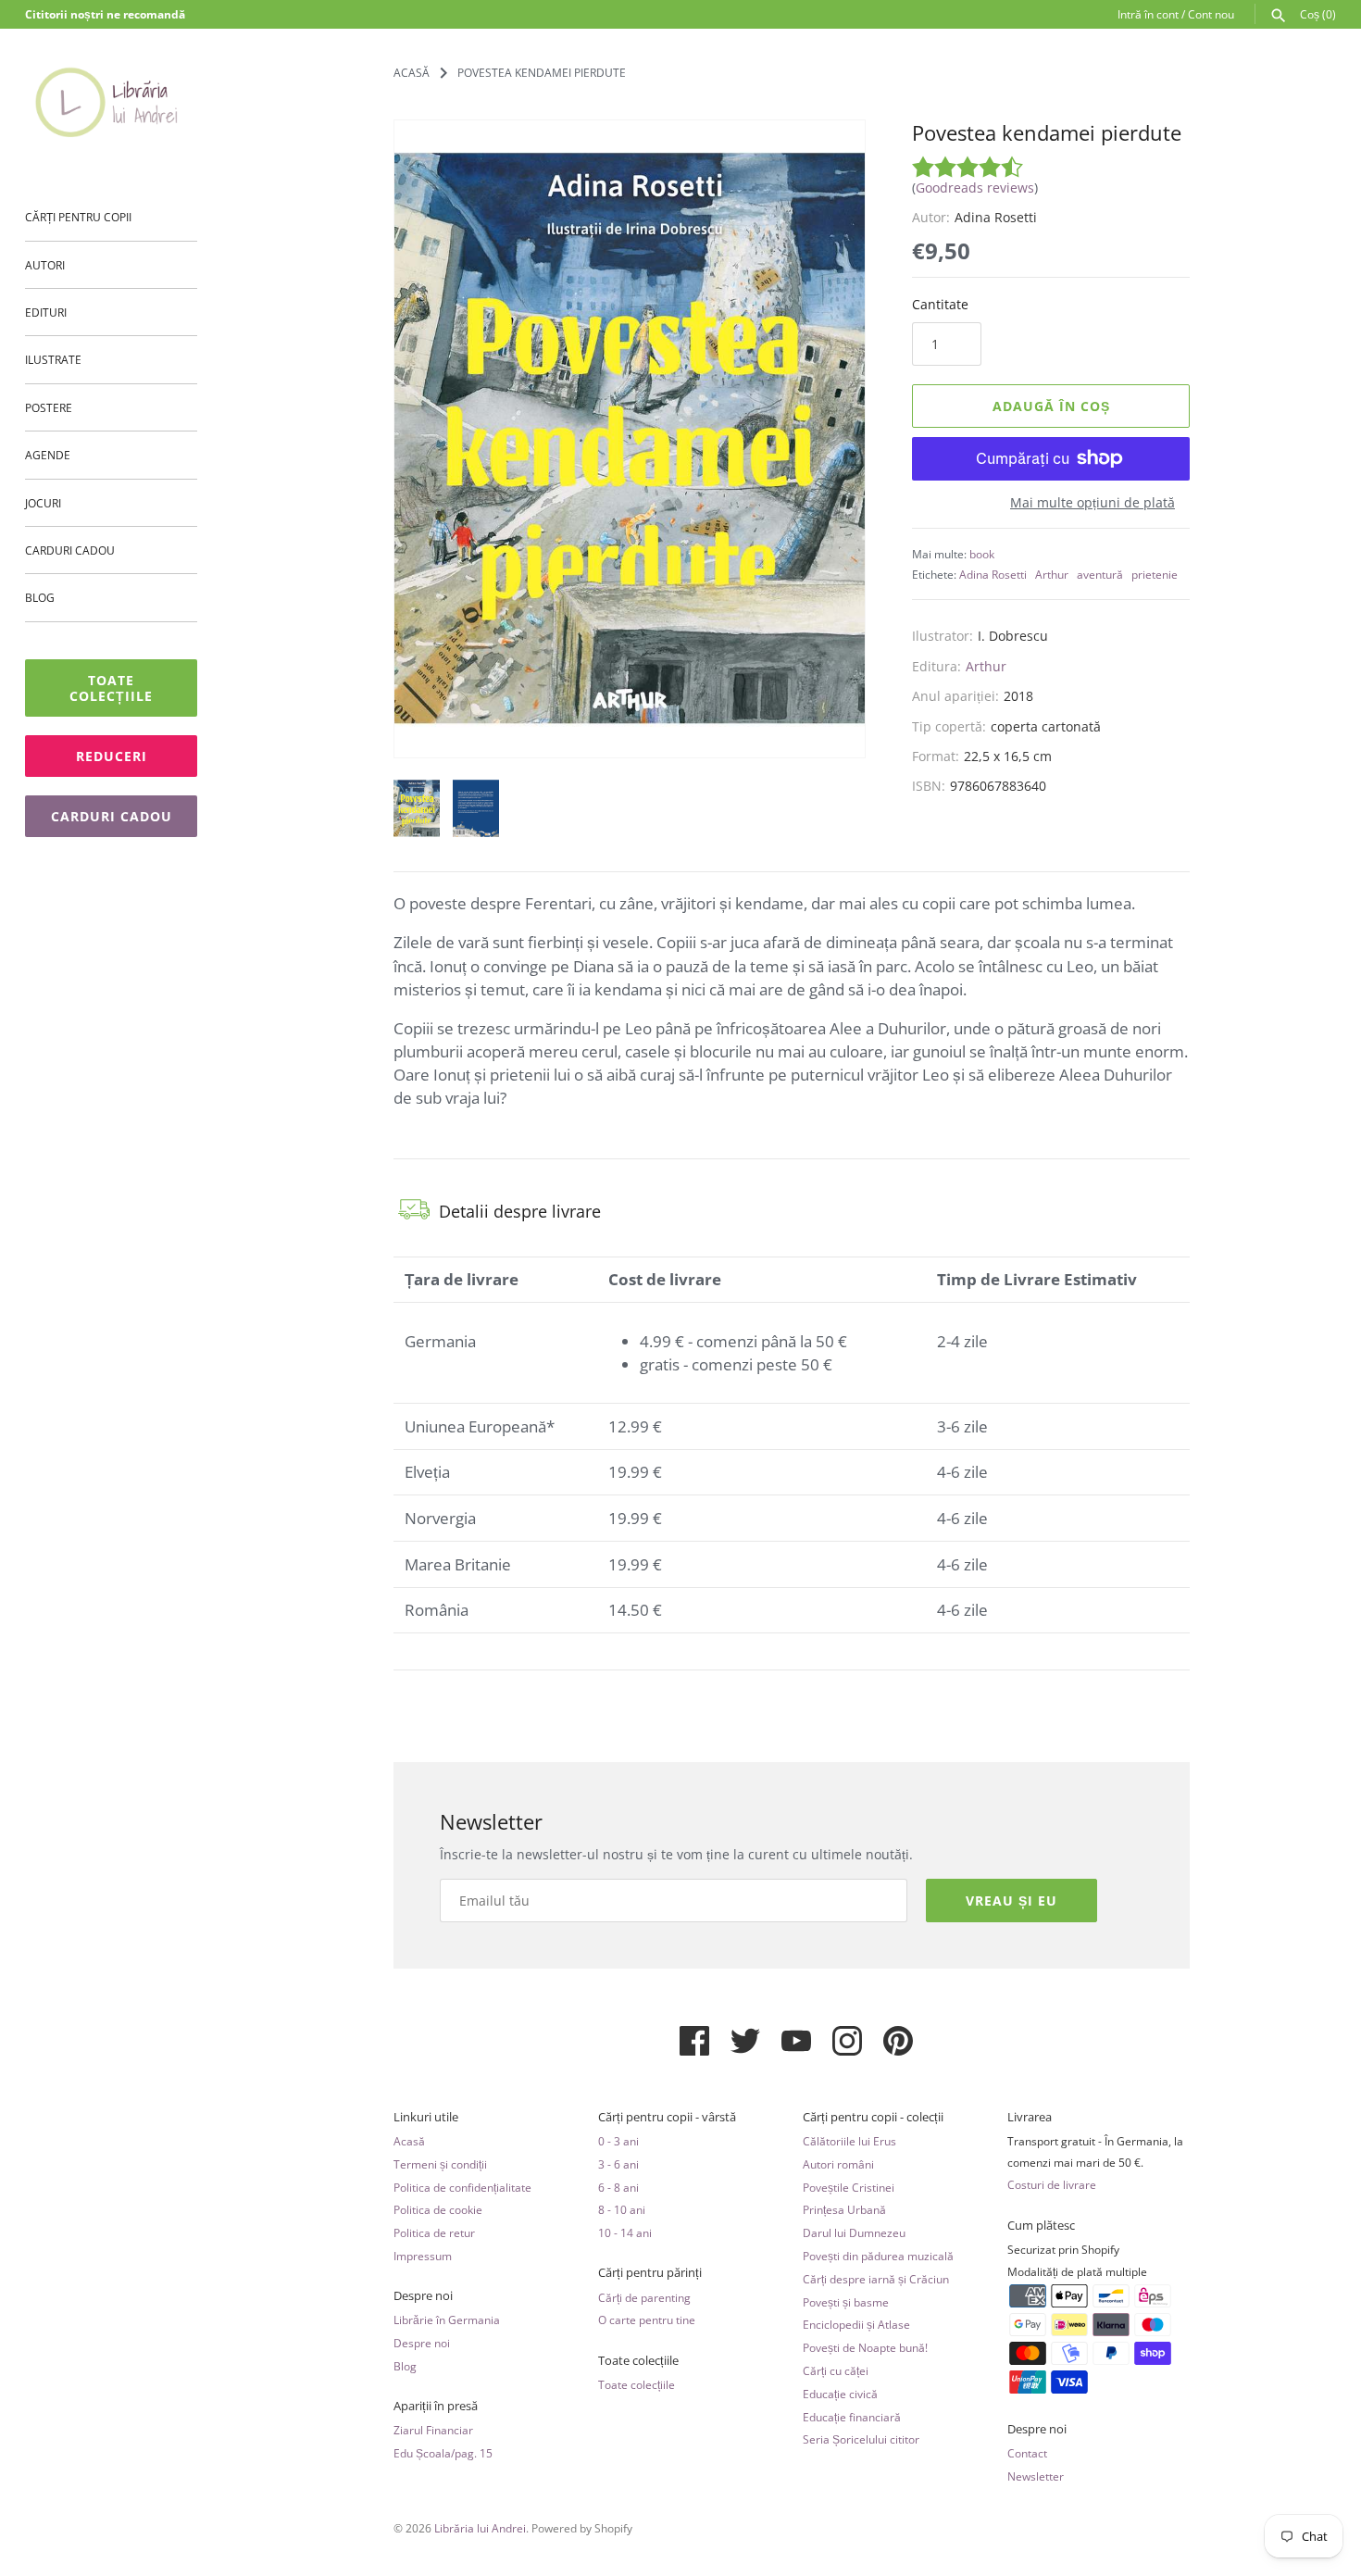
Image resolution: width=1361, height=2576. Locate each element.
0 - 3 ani (618, 2141)
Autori (45, 265)
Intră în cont (1148, 14)
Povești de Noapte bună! (865, 2347)
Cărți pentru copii (78, 217)
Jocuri (43, 503)
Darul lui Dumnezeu (854, 2232)
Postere (49, 407)
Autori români (838, 2164)
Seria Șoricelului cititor (861, 2439)
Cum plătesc (1041, 2226)
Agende (48, 455)
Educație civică (840, 2394)
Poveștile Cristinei (849, 2187)
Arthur (1052, 574)
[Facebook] (694, 2048)
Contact (1027, 2453)
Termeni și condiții (440, 2164)
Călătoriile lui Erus (849, 2141)
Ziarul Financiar (433, 2430)
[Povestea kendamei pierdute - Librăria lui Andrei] (630, 439)
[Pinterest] (898, 2048)
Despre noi (423, 2296)
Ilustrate (53, 359)
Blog (40, 597)
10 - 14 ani (625, 2232)
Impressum (423, 2256)
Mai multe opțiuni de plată (1093, 502)
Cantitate (940, 304)
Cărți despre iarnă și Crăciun (876, 2279)
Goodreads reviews (975, 188)
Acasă (409, 2141)
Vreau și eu (1011, 1901)
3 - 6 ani (618, 2164)
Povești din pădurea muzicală (878, 2256)
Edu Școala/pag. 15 (443, 2453)
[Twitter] (745, 2048)
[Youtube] (796, 2048)
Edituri (46, 312)
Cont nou (1211, 14)
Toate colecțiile (111, 688)
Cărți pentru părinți (650, 2273)
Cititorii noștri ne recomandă (105, 14)
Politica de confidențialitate (462, 2187)
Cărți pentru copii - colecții (873, 2117)
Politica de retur (434, 2232)
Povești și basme (846, 2302)
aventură (1100, 574)
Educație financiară (852, 2417)
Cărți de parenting (644, 2297)
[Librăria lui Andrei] (111, 102)
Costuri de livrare (1052, 2184)
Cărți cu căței (836, 2370)
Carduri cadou (70, 550)
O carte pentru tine (647, 2320)
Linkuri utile (426, 2117)
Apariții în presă (436, 2406)
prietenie (1155, 574)
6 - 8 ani (618, 2187)
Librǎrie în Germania (447, 2320)
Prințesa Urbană (844, 2209)
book (982, 554)
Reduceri (112, 756)
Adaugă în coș (1051, 406)
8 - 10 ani (622, 2209)
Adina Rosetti (993, 574)
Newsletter (1036, 2476)
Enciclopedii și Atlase (856, 2324)
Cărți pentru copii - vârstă (667, 2117)
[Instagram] (847, 2048)
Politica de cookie (438, 2209)
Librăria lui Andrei (480, 2528)
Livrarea (1030, 2117)
